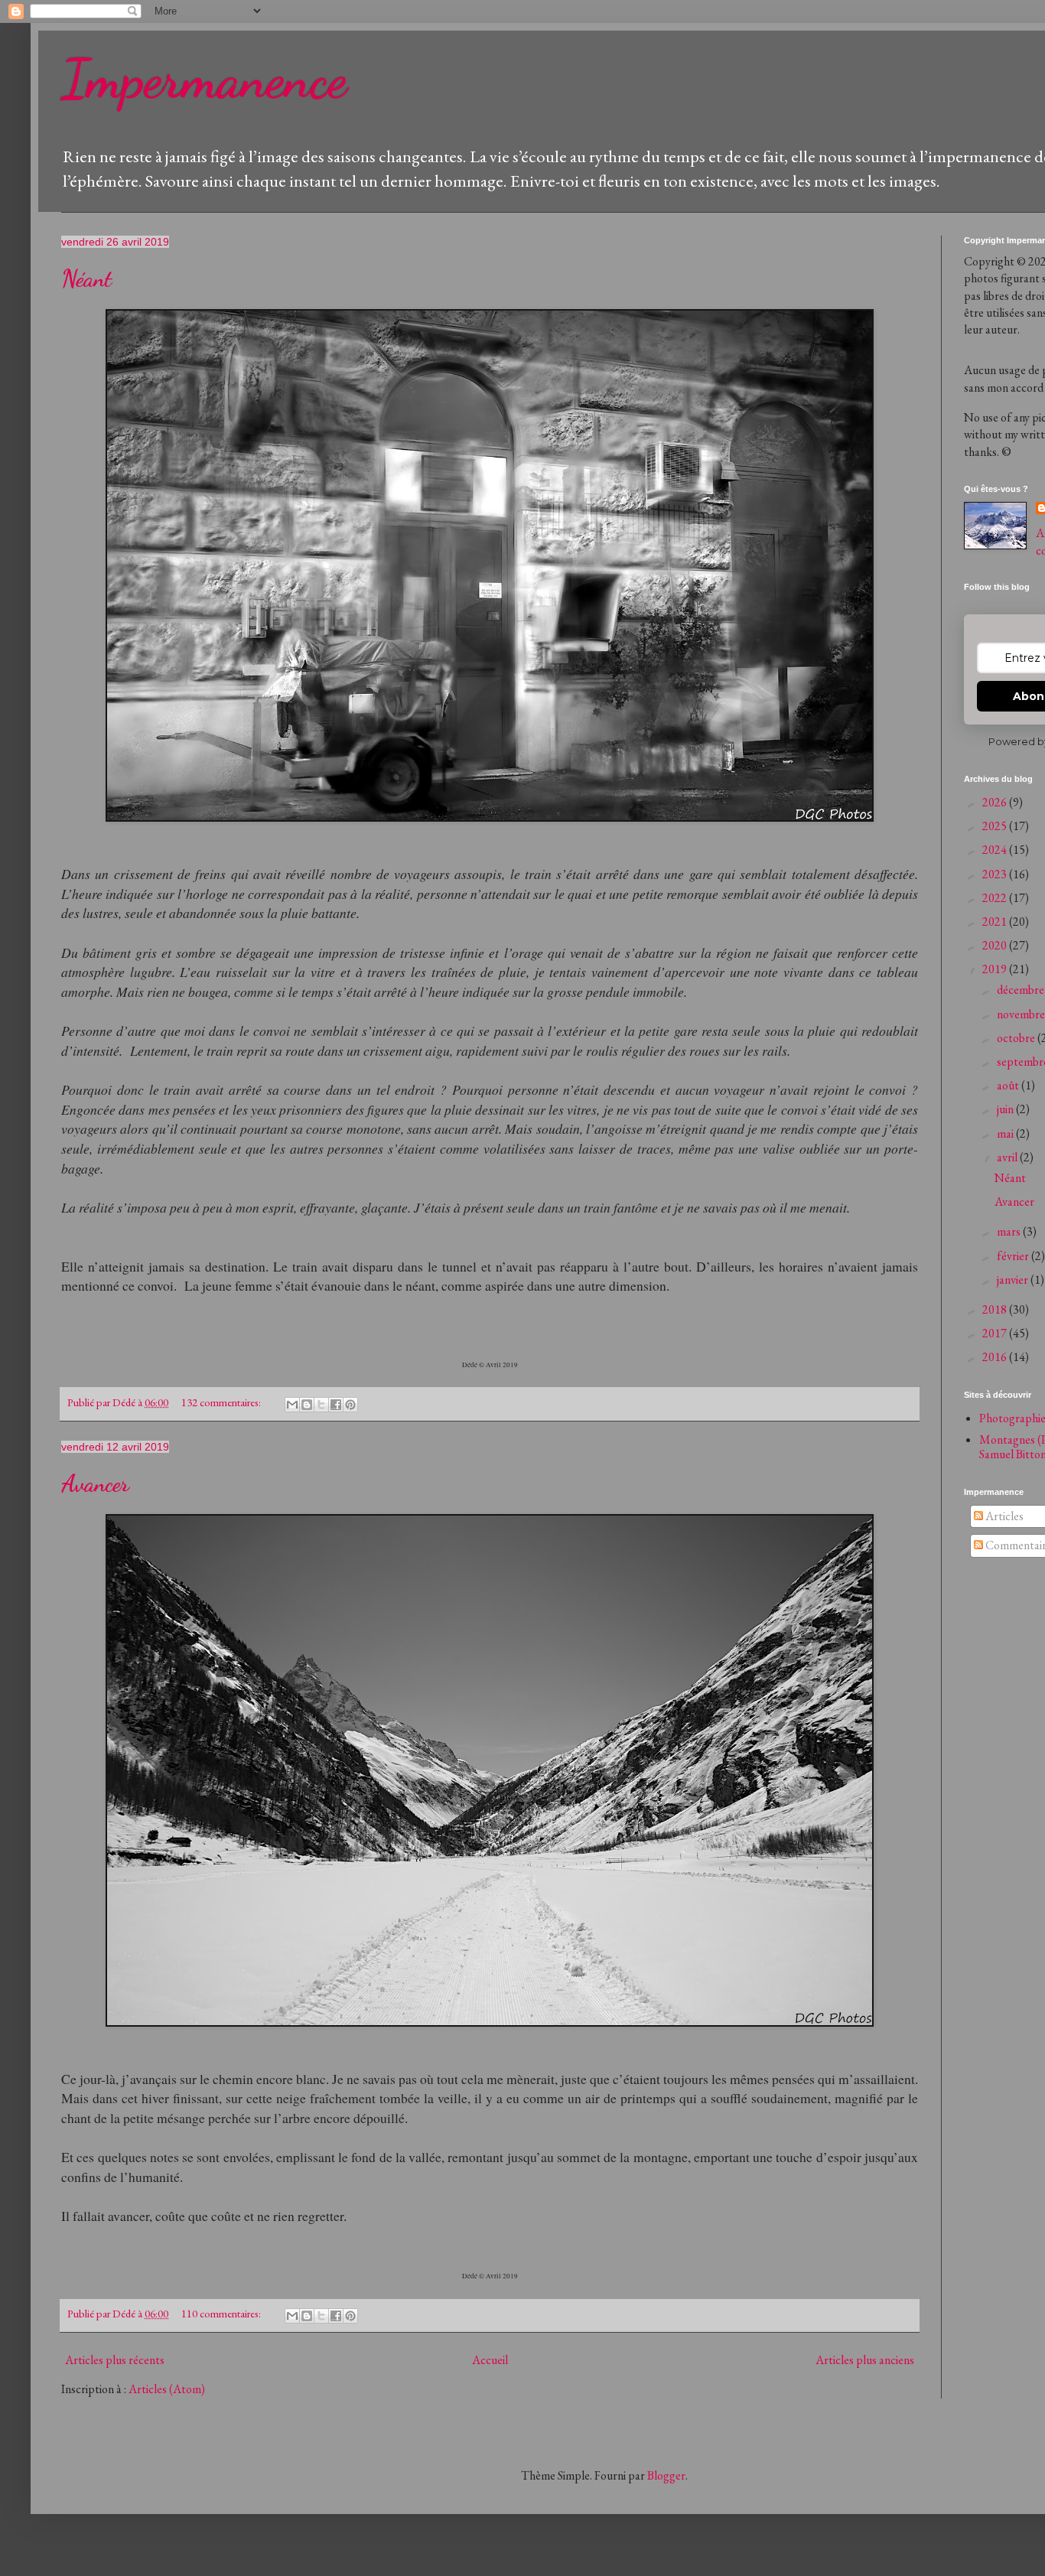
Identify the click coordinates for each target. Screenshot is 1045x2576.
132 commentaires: (222, 1402)
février (1014, 1256)
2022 (996, 898)
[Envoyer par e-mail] (292, 1405)
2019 (996, 969)
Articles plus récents (115, 2360)
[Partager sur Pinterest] (350, 1405)
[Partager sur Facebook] (336, 1405)
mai (1006, 1133)
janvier (1014, 1280)
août (1009, 1085)
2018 (996, 1309)
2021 (996, 922)
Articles (1003, 1516)
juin (1006, 1109)
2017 (996, 1333)
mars (1010, 1231)
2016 (996, 1357)
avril (1008, 1157)
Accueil (490, 2360)
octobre (1017, 1038)
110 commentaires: (222, 2313)
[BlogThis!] (307, 1405)
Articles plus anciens (865, 2360)
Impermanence (204, 80)
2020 (996, 945)
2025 (996, 826)
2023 (996, 874)
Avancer (95, 1483)
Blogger (666, 2475)
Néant (86, 278)
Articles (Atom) (167, 2389)
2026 (996, 802)
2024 (996, 850)
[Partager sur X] (321, 1405)
